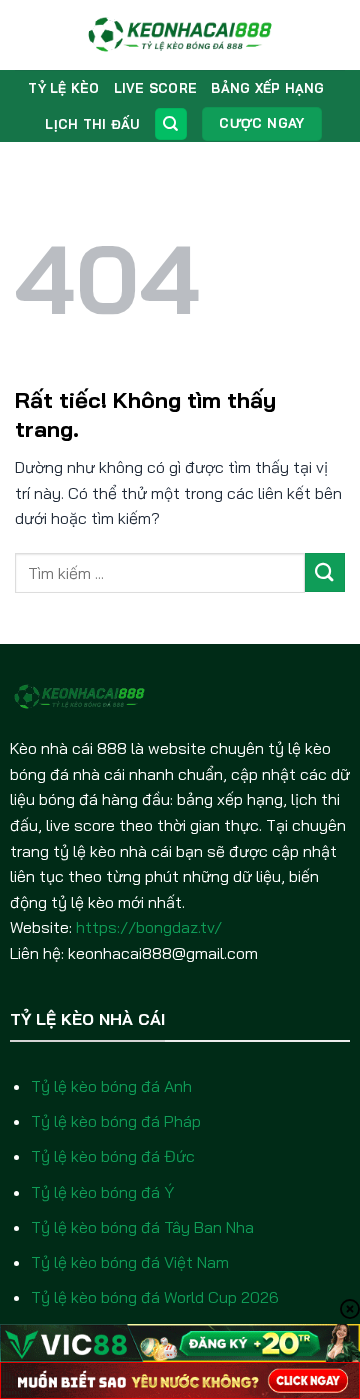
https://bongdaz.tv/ (149, 927)
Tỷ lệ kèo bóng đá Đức (113, 1156)
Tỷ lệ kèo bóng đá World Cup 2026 (155, 1297)
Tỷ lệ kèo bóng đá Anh (111, 1086)
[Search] (171, 124)
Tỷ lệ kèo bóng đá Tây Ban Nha (142, 1227)
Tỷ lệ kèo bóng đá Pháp (116, 1121)
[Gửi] (325, 572)
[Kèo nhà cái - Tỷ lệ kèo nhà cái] (180, 35)
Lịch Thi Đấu (92, 124)
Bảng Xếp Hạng (267, 88)
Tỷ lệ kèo (63, 88)
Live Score (156, 88)
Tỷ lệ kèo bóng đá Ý (102, 1192)
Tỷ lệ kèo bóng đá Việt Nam (130, 1262)
